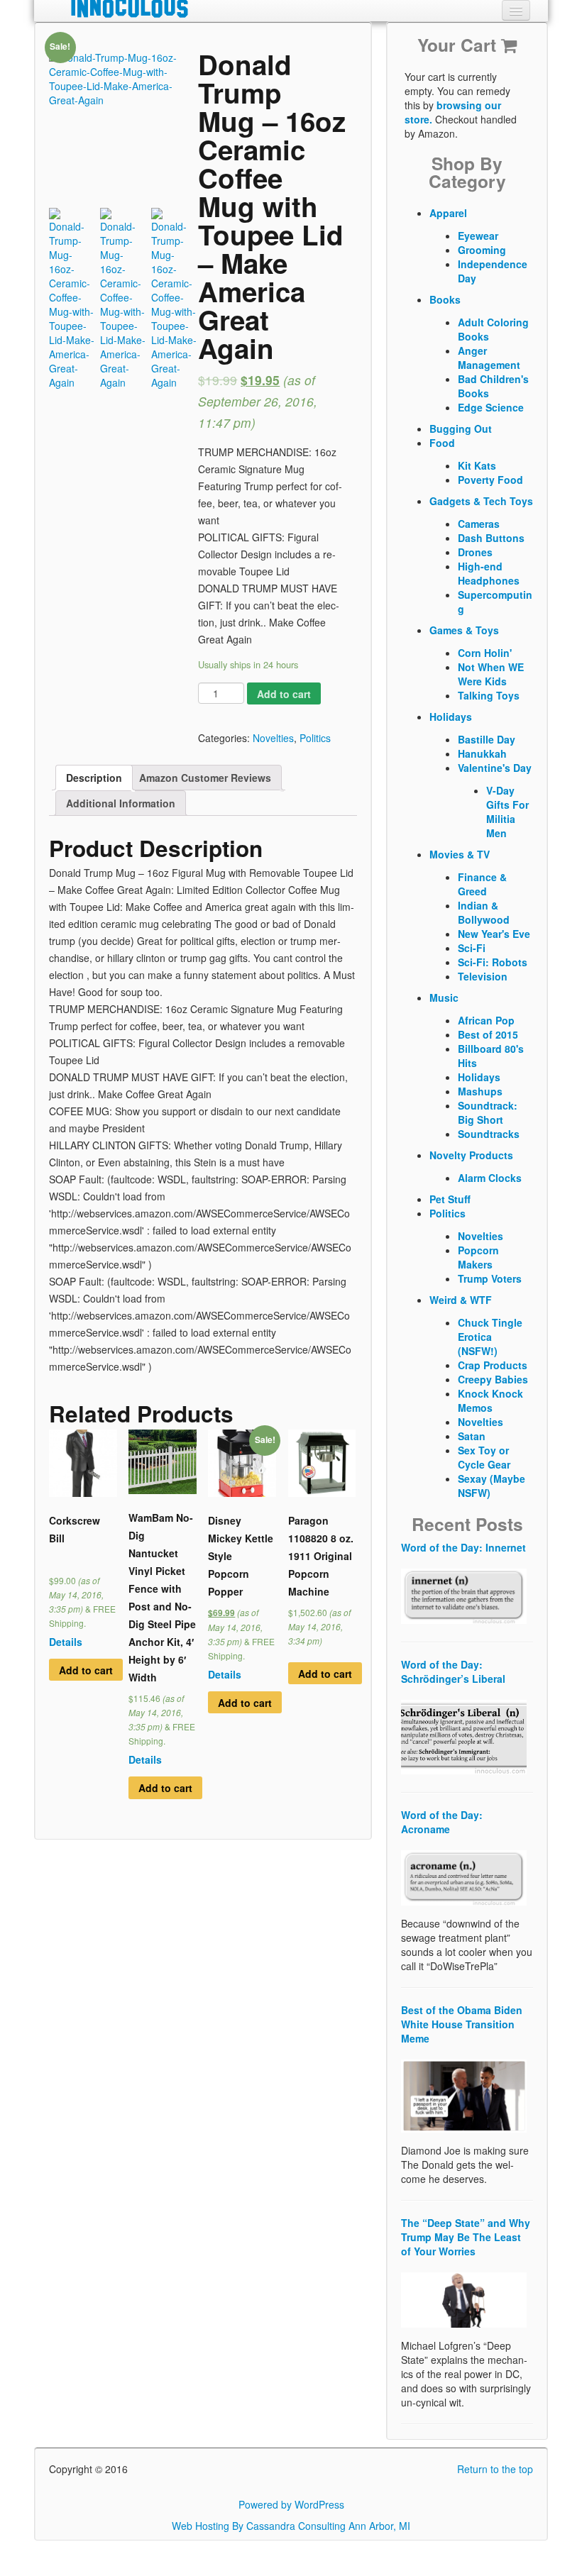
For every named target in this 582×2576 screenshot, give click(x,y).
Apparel (448, 213)
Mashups (480, 1091)
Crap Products (493, 1365)
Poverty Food (490, 480)
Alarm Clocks (490, 1178)
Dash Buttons (491, 538)
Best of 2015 (488, 1034)
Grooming (482, 250)
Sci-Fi (472, 948)
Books (445, 299)
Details (66, 1642)
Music (444, 997)
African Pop (486, 1020)
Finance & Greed (482, 884)
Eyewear (478, 236)
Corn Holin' (485, 653)
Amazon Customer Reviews (205, 778)
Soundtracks (489, 1134)
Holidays (451, 717)
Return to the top (495, 2469)
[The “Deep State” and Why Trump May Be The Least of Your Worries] (464, 2299)
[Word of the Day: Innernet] (464, 1594)
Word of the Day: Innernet (463, 1547)
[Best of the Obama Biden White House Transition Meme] (464, 2094)
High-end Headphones (489, 573)
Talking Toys (489, 695)
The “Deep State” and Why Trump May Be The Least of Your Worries (466, 2237)
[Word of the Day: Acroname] (464, 1876)
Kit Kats (477, 465)
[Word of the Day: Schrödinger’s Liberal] (464, 1735)
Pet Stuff (450, 1199)
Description (94, 778)
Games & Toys (464, 630)
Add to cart (284, 694)
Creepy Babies (493, 1379)
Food (442, 443)
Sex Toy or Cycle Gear (484, 1457)
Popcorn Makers (478, 1257)
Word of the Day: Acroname (442, 1822)
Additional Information (121, 803)
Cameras (479, 524)
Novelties (273, 738)
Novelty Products (471, 1155)
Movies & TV (460, 854)
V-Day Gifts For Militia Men (507, 812)
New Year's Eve (494, 934)
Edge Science (491, 407)
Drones (475, 552)
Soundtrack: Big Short (488, 1112)
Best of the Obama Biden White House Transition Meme (462, 2024)
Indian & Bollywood (484, 912)
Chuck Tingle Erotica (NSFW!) (490, 1337)
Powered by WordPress (291, 2504)
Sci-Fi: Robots (493, 962)
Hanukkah (482, 753)
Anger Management (489, 358)
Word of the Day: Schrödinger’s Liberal (453, 1671)
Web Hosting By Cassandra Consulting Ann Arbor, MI (291, 2526)
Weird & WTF (461, 1300)
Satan (472, 1436)
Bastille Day (487, 739)
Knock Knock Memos (490, 1400)
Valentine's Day (495, 768)
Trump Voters (490, 1278)
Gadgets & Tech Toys (481, 501)
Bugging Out (461, 429)
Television (483, 976)
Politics (315, 738)
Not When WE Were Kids (491, 674)
